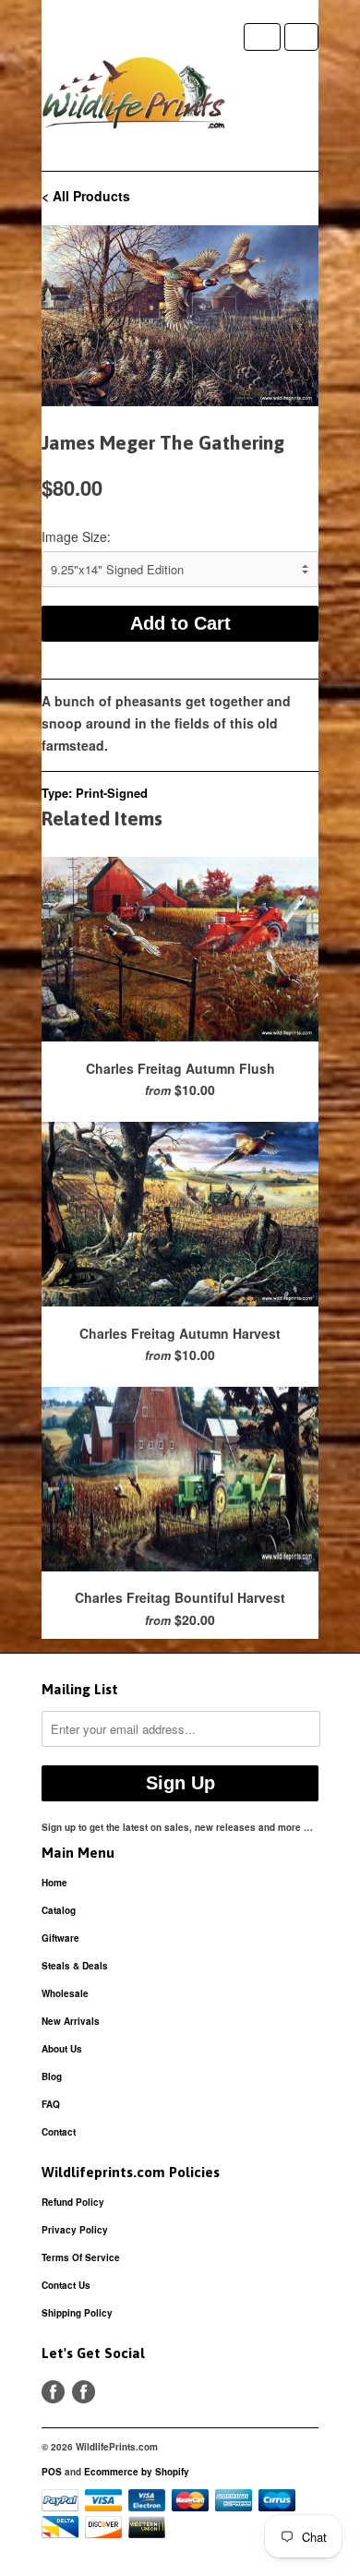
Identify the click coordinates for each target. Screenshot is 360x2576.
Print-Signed (112, 793)
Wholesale (65, 1993)
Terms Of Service (81, 2257)
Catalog (59, 1910)
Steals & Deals (75, 1966)
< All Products (86, 196)
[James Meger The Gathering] (180, 316)
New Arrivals (71, 2021)
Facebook (53, 2392)
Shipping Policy (77, 2313)
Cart (301, 37)
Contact (59, 2132)
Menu (262, 37)
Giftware (60, 1938)
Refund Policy (73, 2202)
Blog (52, 2076)
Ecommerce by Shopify (137, 2472)
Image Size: (76, 536)
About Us (62, 2049)
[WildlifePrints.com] (134, 97)
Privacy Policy (75, 2230)
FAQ (51, 2104)
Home (54, 1883)
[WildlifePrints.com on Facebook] (84, 2392)
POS (52, 2472)
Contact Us (66, 2285)
